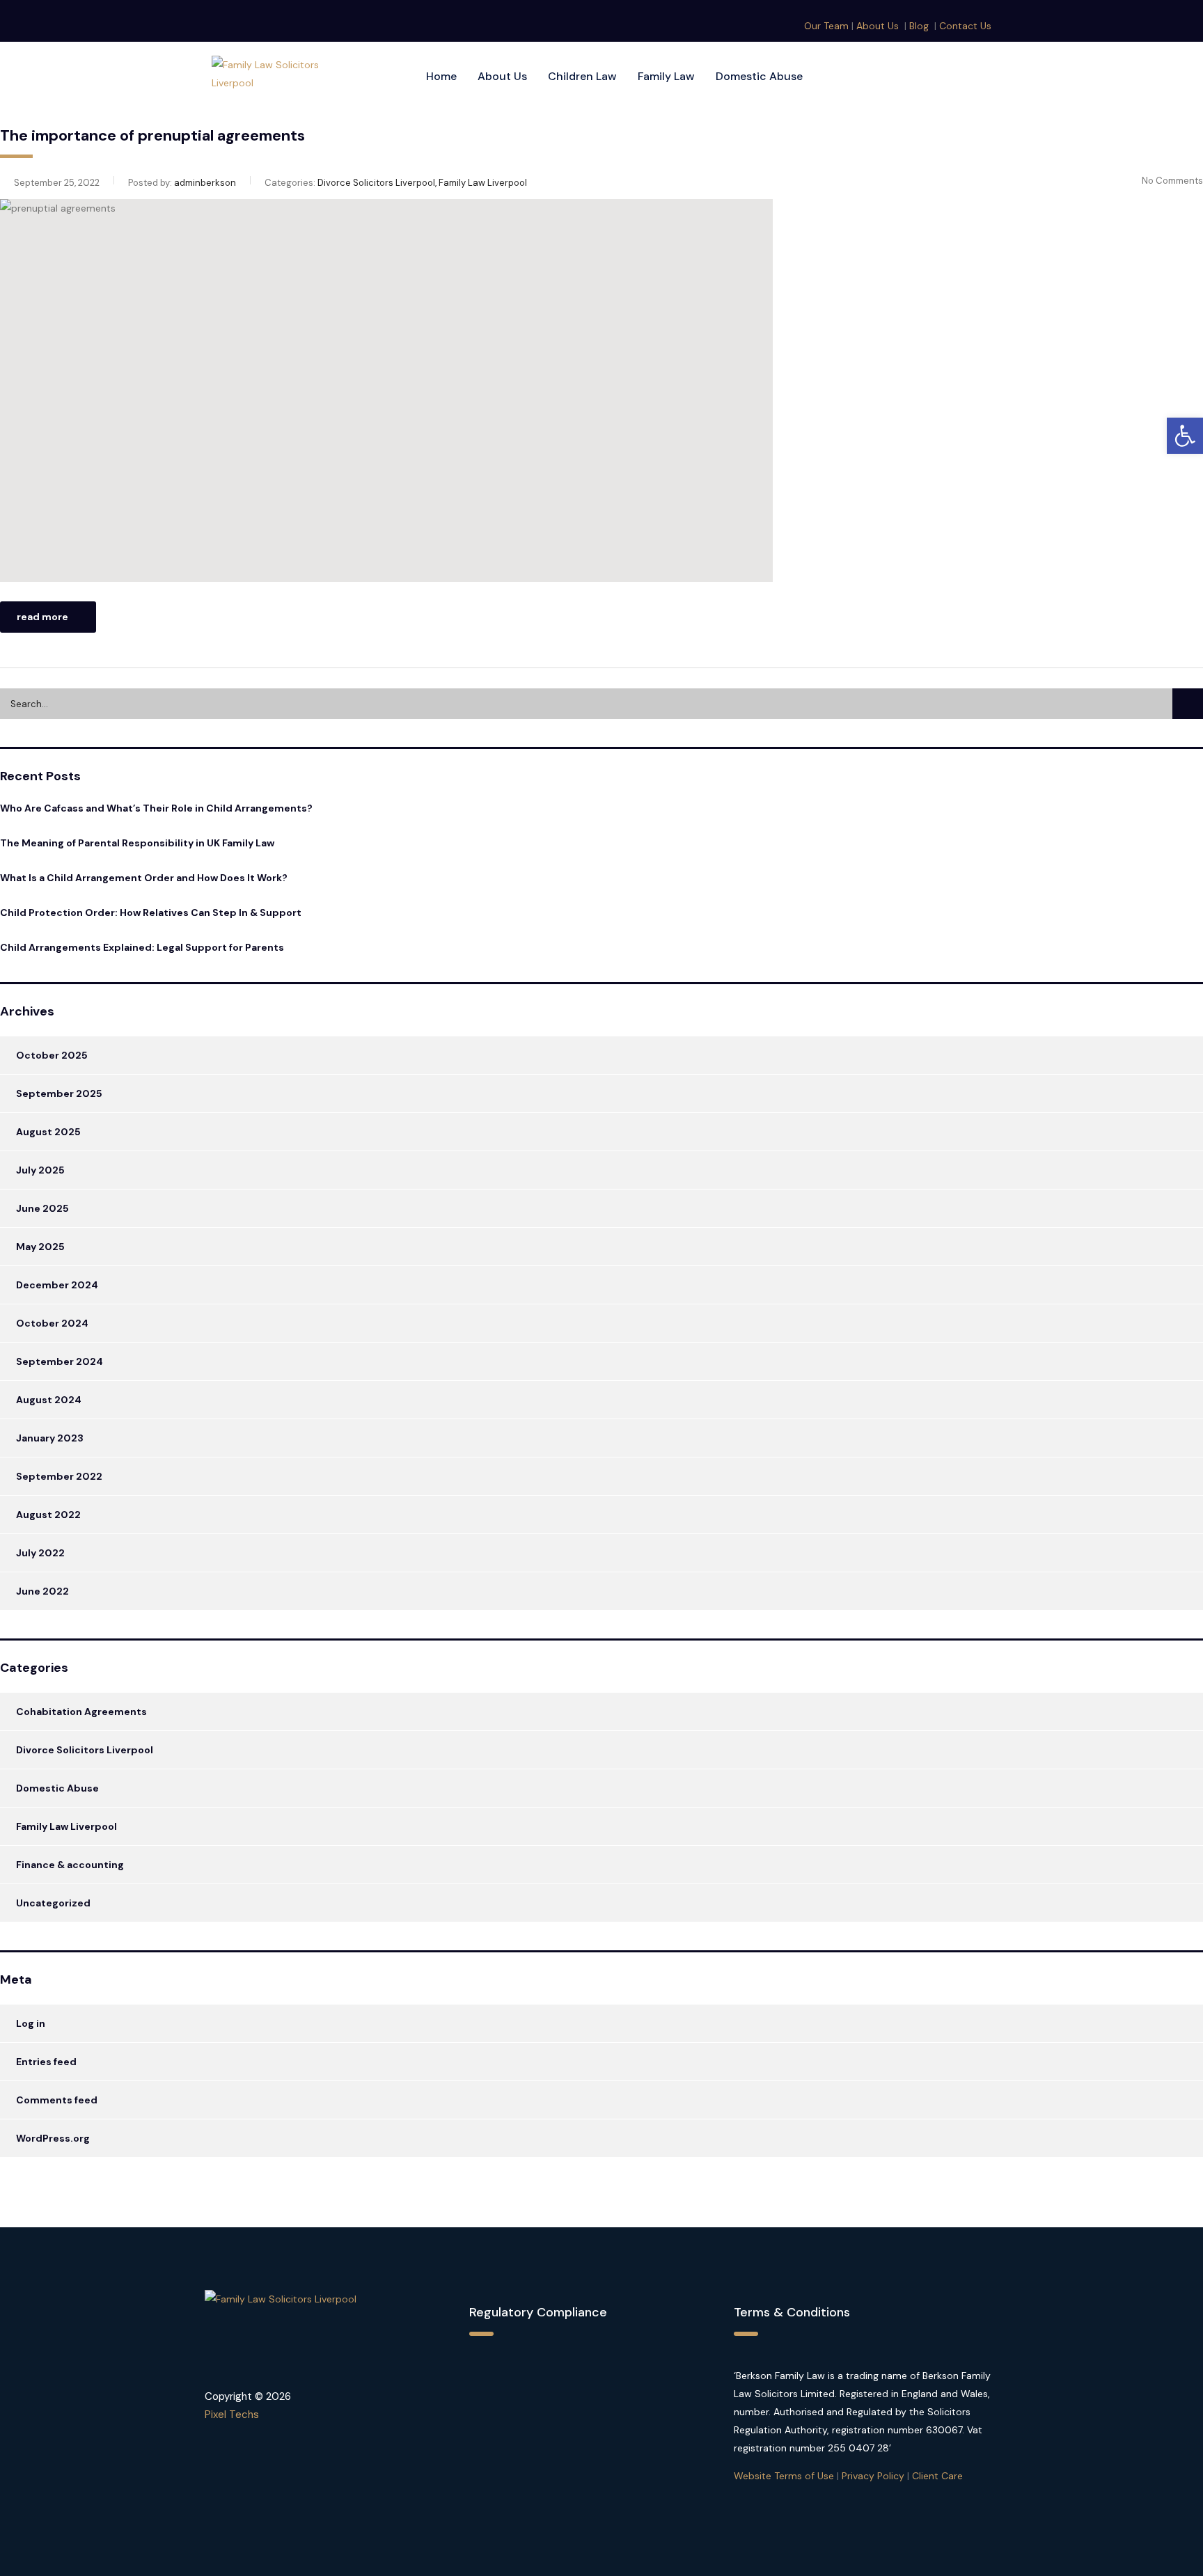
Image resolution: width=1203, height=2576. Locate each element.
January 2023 (50, 1438)
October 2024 (52, 1323)
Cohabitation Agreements (81, 1712)
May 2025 (40, 1247)
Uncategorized (53, 1903)
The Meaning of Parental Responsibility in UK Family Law (137, 843)
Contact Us (965, 26)
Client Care (937, 2476)
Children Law (582, 76)
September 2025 (59, 1093)
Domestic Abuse (759, 76)
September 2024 (60, 1361)
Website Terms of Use (784, 2476)
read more (42, 617)
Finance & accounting (70, 1865)
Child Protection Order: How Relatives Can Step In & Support (151, 912)
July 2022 (40, 1553)
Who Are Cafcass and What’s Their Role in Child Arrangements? (156, 808)
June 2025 (42, 1208)
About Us (878, 26)
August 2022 (48, 1515)
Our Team (826, 26)
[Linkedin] (989, 77)
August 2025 (48, 1132)
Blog (919, 26)
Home (441, 76)
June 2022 (42, 1591)
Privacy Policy (873, 2476)
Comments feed (57, 2100)
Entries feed (46, 2062)
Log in (31, 2023)
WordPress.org (53, 2138)
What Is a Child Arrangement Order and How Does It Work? (144, 878)
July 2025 (40, 1170)
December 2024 (57, 1285)
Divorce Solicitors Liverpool (85, 1750)
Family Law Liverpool (66, 1826)
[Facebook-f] (961, 77)
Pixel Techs (232, 2415)
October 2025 (52, 1055)
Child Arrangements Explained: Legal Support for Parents (142, 947)
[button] (1185, 436)
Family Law (666, 76)
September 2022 (59, 1476)
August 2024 (49, 1400)
